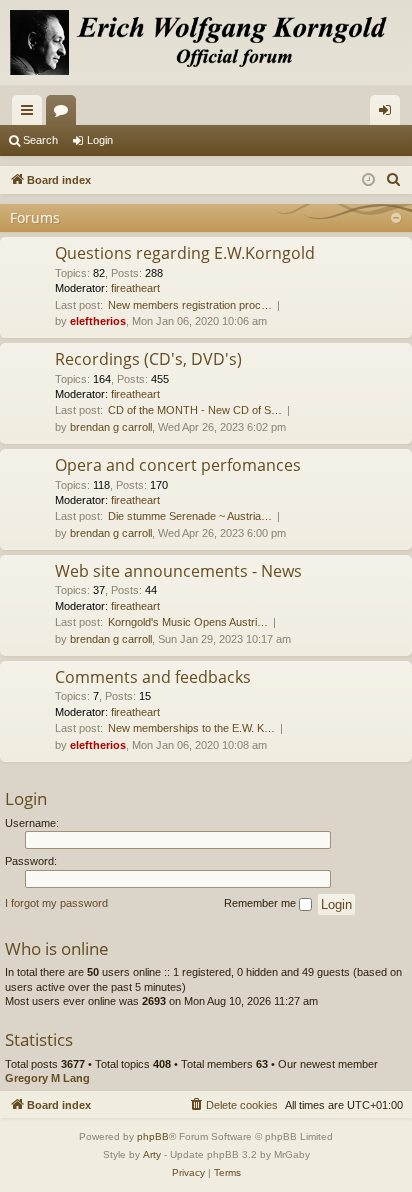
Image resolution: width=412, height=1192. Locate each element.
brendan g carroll (111, 427)
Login (100, 140)
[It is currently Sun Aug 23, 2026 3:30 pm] (368, 180)
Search (40, 140)
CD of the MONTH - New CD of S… (195, 410)
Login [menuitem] (389, 114)
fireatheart (135, 288)
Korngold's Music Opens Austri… (188, 622)
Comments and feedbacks (153, 677)
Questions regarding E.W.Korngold (185, 253)
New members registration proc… (190, 305)
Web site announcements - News (178, 571)
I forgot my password (56, 903)
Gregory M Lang (47, 1078)
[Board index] (206, 42)
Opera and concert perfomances (178, 465)
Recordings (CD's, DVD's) (148, 359)
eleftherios (98, 321)
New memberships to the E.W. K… (191, 728)
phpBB (153, 1136)
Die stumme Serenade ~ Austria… (190, 516)
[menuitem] (394, 180)
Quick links (31, 114)
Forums (65, 114)
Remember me (261, 903)
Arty (152, 1154)
